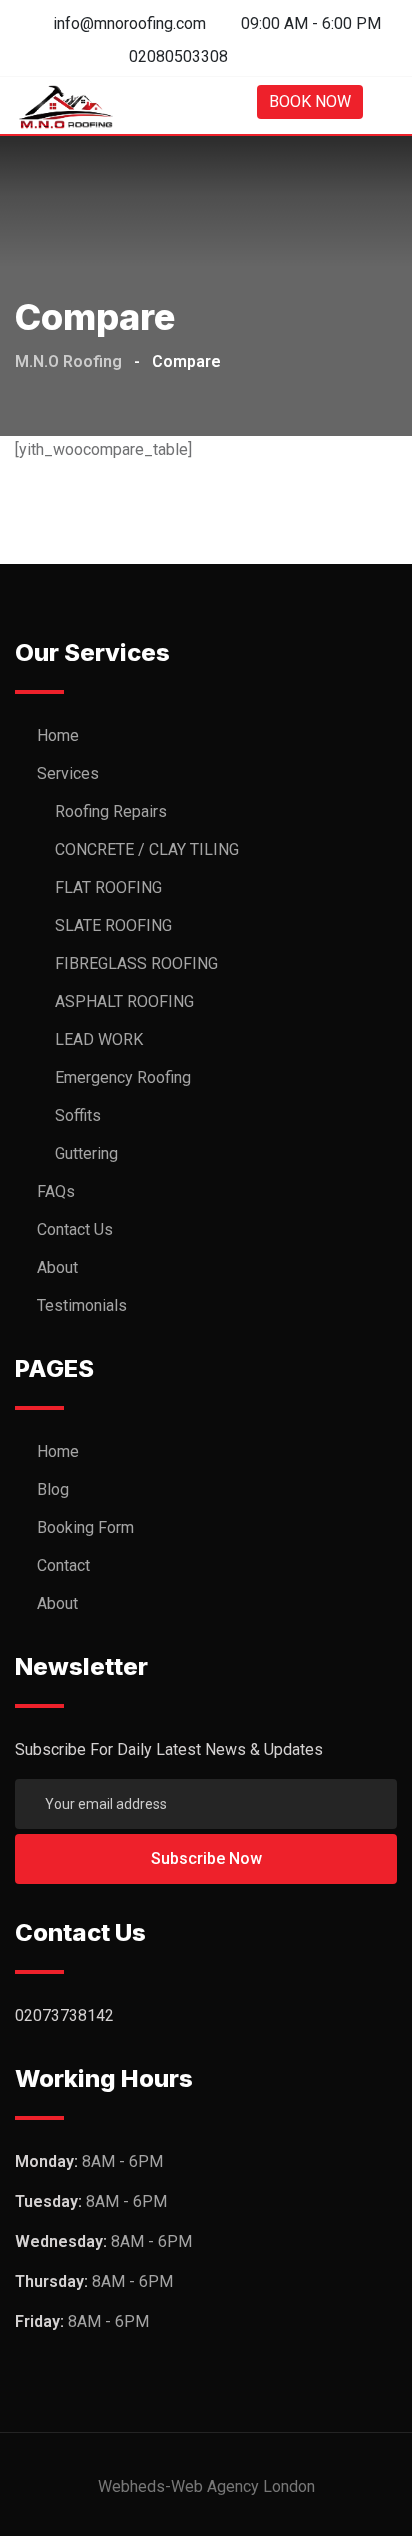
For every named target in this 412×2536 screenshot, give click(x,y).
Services (68, 773)
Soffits (78, 1115)
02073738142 (64, 2015)
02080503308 (178, 56)
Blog (53, 1489)
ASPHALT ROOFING (124, 1001)
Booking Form (85, 1527)
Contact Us (75, 1229)
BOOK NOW (310, 101)
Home (58, 735)
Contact (63, 1565)
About (57, 1267)
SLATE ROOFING (113, 925)
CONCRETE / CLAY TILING (147, 849)
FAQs (56, 1191)
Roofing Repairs (111, 811)
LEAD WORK (99, 1039)
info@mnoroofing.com (129, 23)
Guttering (86, 1153)
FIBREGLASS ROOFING (136, 963)
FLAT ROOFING (108, 887)
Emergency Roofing (123, 1077)
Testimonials (82, 1305)
